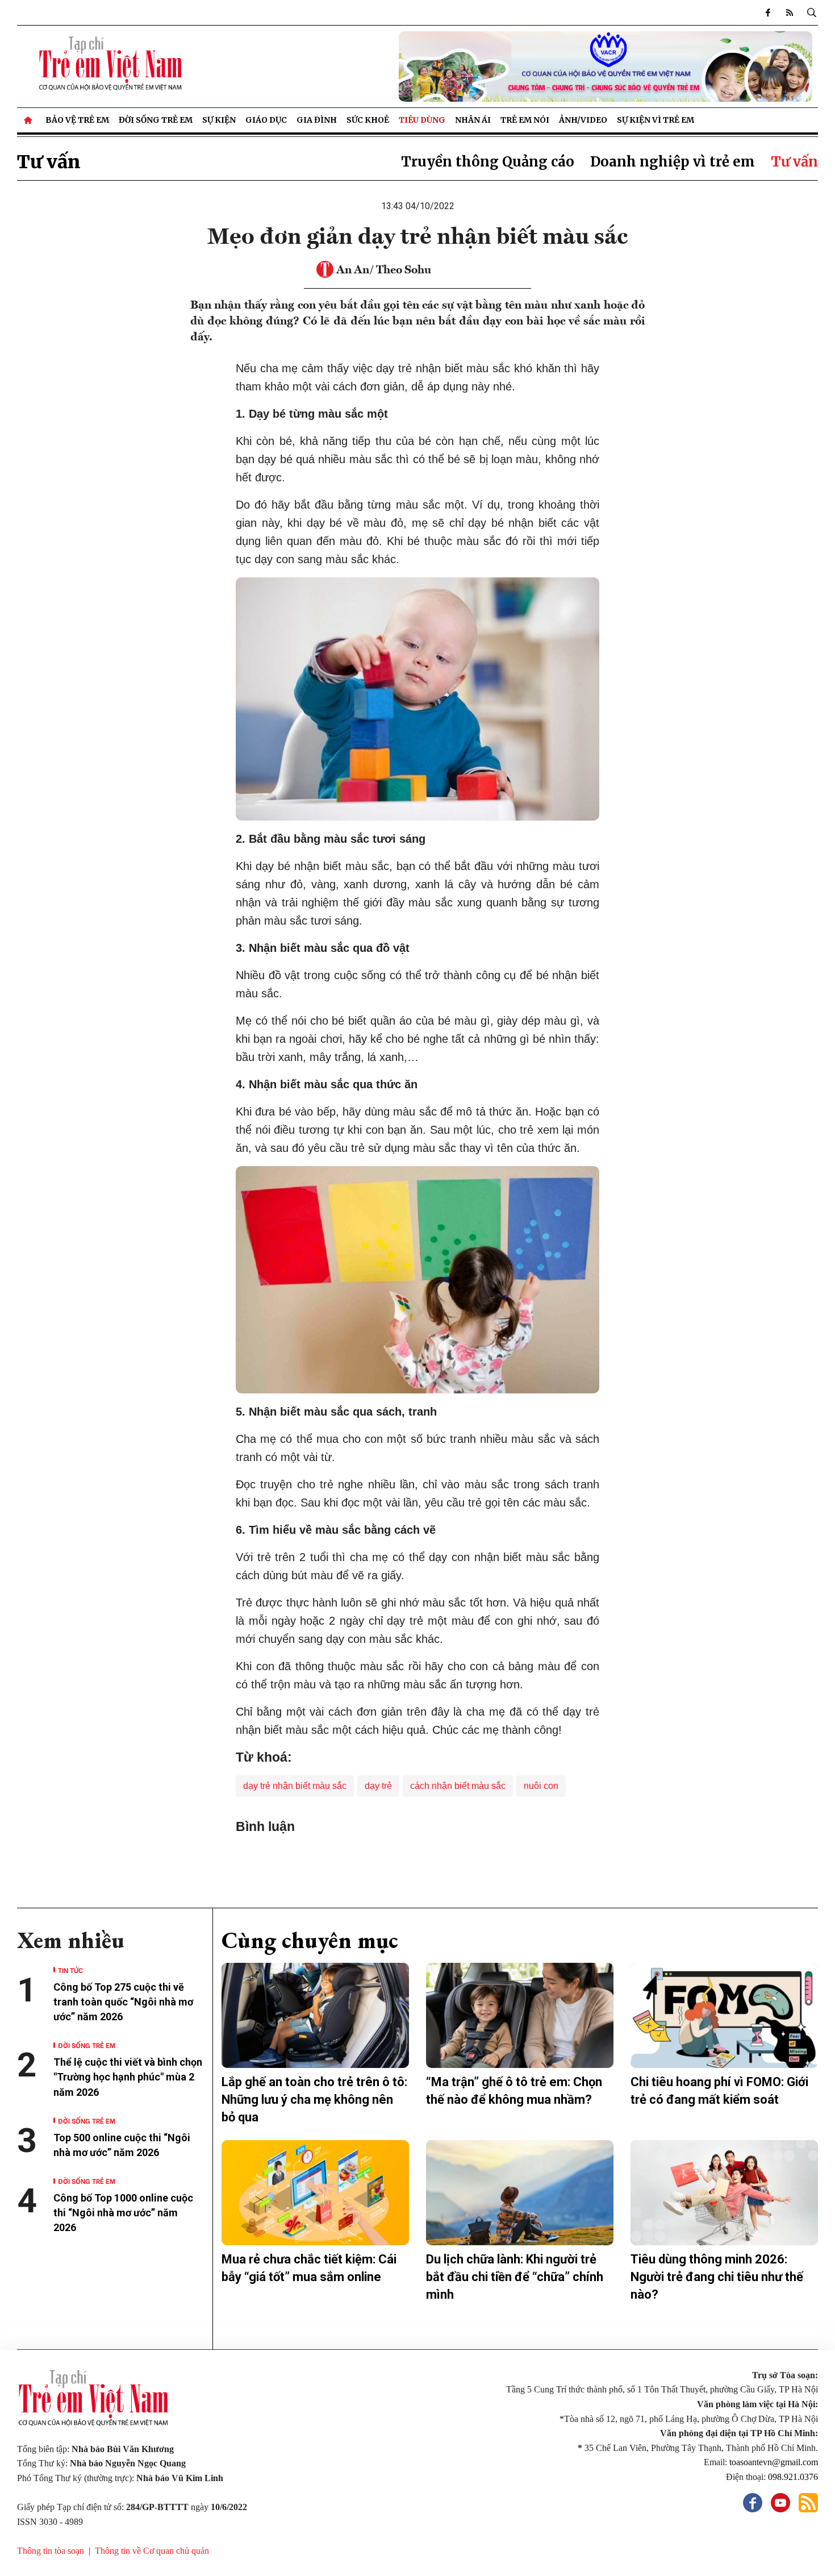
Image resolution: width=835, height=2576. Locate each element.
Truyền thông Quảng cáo (488, 162)
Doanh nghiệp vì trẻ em (673, 162)
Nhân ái (473, 120)
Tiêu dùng (422, 120)
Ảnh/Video (583, 120)
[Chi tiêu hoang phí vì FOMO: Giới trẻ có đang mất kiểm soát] (724, 2016)
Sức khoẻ (368, 120)
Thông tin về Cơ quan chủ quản (152, 2551)
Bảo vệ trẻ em (77, 120)
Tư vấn (49, 162)
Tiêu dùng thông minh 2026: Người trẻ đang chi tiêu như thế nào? (717, 2277)
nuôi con (541, 1786)
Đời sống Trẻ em (156, 120)
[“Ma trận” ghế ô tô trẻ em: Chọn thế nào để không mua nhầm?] (520, 2016)
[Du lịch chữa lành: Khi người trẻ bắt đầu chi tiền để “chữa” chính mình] (520, 2193)
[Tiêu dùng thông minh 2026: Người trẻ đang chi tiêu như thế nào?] (724, 2193)
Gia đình (317, 120)
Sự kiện (219, 120)
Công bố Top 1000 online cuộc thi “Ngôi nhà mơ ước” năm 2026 (123, 2213)
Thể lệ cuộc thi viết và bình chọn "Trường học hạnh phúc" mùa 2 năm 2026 (128, 2077)
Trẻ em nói (525, 120)
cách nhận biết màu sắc (458, 1786)
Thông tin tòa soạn (51, 2551)
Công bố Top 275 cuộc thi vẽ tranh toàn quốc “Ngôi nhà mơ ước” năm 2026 (123, 2002)
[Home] (29, 120)
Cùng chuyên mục (310, 1940)
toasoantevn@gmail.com (774, 2462)
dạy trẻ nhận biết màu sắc (295, 1786)
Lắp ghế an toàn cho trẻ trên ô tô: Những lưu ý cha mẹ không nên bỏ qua (314, 2099)
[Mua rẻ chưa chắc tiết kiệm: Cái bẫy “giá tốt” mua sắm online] (315, 2193)
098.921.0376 (793, 2477)
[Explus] (417, 1860)
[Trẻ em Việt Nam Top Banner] (520, 66)
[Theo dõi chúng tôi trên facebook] (768, 13)
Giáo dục (266, 120)
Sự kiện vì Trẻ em (656, 120)
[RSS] (790, 13)
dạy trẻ (378, 1786)
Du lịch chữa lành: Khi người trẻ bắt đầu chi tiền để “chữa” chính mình (515, 2277)
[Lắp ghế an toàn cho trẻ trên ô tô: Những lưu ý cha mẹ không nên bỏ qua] (315, 2016)
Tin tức (70, 1970)
